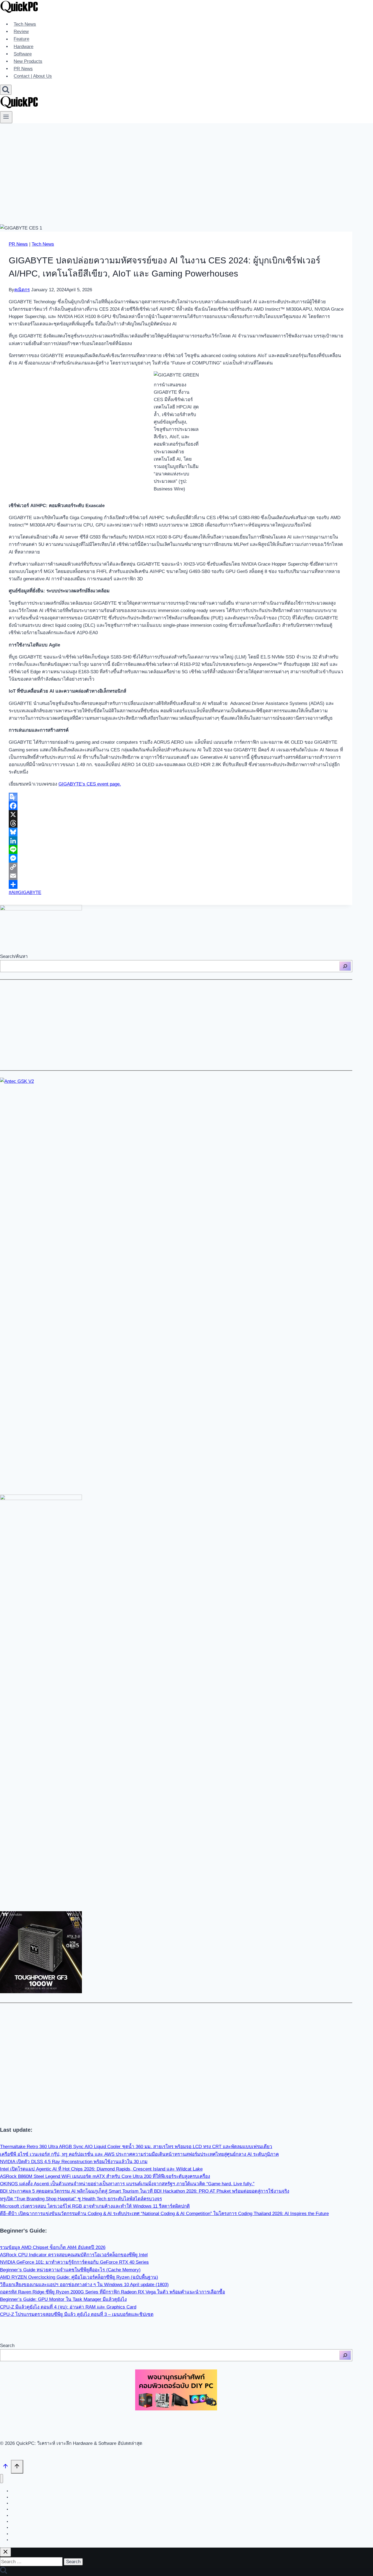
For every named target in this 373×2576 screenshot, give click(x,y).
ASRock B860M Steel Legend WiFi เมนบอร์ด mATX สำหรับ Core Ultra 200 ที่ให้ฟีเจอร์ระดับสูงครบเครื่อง (105, 2176)
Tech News (25, 24)
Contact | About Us (33, 76)
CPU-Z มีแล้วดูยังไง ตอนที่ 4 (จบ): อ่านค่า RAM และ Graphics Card (68, 2307)
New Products (28, 61)
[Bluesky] (176, 832)
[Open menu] (6, 117)
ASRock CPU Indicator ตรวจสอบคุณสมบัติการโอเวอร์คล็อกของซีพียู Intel (74, 2255)
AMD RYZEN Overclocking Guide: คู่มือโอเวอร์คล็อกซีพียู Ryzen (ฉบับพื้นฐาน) (79, 2277)
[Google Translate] (176, 797)
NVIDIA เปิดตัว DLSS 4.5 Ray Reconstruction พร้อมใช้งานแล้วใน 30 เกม (74, 2162)
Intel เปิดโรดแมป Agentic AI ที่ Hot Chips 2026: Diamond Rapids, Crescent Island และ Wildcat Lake (101, 2169)
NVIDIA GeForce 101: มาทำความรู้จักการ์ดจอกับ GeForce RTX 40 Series (74, 2262)
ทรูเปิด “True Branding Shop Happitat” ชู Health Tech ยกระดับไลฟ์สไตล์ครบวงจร (81, 2199)
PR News (23, 69)
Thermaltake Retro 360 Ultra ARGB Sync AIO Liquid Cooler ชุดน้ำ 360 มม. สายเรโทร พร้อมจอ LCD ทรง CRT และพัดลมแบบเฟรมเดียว (136, 2147)
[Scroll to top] (5, 2467)
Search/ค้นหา (14, 956)
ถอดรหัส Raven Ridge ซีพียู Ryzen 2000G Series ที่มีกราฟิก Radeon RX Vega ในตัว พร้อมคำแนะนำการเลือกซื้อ (113, 2292)
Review (21, 32)
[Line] (176, 849)
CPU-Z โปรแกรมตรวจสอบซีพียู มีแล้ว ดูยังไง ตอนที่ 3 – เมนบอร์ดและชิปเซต (77, 2314)
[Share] (176, 884)
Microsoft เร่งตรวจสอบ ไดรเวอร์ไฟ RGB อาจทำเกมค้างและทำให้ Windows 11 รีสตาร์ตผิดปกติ (95, 2206)
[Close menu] (2, 2479)
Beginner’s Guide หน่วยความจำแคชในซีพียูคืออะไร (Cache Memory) (70, 2270)
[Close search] (5, 2552)
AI (12, 893)
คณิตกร (22, 290)
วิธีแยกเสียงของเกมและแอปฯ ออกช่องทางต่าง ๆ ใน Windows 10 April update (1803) (84, 2285)
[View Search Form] (6, 90)
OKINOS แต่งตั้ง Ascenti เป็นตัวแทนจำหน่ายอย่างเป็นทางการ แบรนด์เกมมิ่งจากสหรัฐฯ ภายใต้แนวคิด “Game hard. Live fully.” (127, 2184)
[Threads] (176, 823)
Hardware (23, 47)
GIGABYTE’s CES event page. (90, 784)
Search (7, 2346)
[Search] (345, 966)
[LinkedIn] (176, 841)
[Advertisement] (187, 164)
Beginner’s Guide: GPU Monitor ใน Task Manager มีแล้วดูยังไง (63, 2299)
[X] (176, 814)
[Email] (176, 876)
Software (23, 54)
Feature (21, 39)
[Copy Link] (176, 867)
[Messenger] (176, 858)
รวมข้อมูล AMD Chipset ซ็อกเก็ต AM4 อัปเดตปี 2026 (53, 2247)
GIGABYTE (28, 893)
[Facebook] (176, 806)
